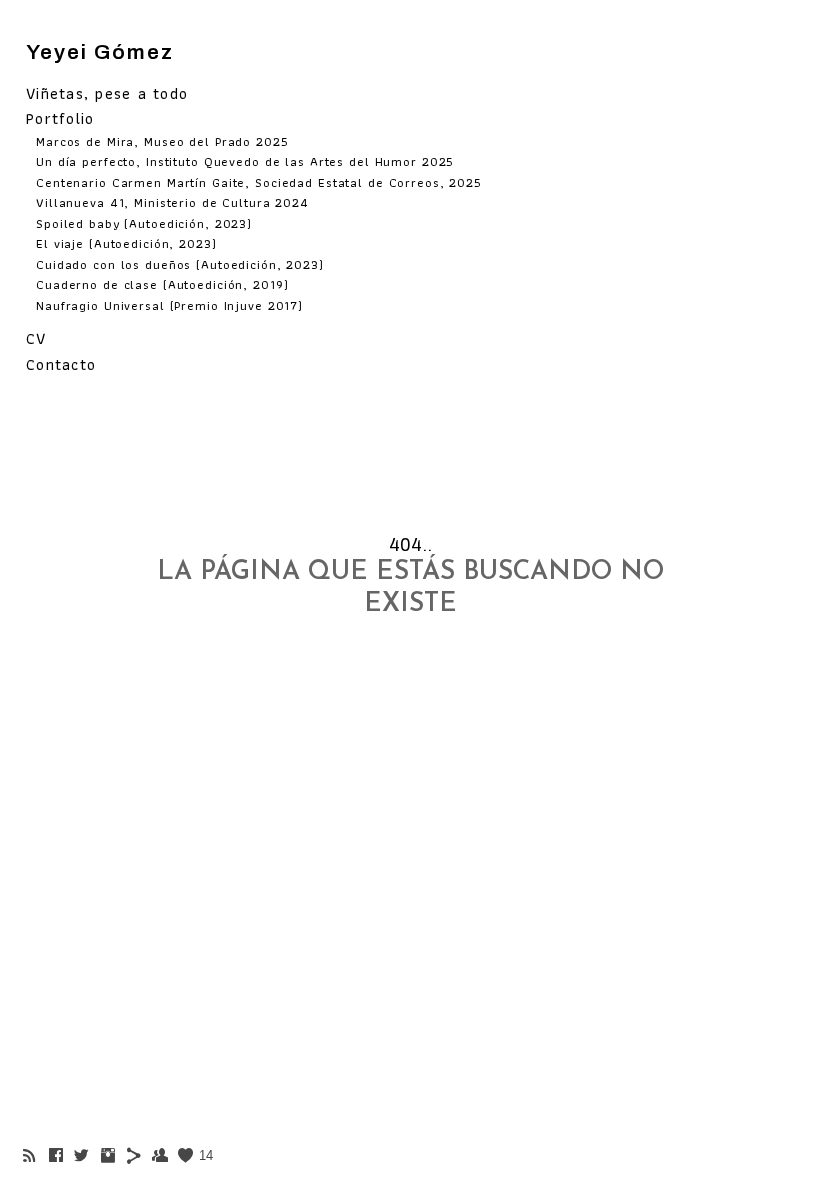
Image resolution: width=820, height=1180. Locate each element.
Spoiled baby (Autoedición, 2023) (144, 223)
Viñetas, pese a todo (107, 93)
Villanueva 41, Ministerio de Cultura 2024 (172, 202)
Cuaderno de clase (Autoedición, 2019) (162, 284)
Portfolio (60, 118)
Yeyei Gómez (100, 52)
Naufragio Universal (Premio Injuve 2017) (169, 305)
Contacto (61, 364)
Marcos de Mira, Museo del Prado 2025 (162, 141)
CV (36, 338)
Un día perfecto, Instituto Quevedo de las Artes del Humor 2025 (245, 161)
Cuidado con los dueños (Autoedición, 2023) (180, 264)
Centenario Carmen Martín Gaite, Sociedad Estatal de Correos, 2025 (259, 182)
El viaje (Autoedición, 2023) (126, 243)
